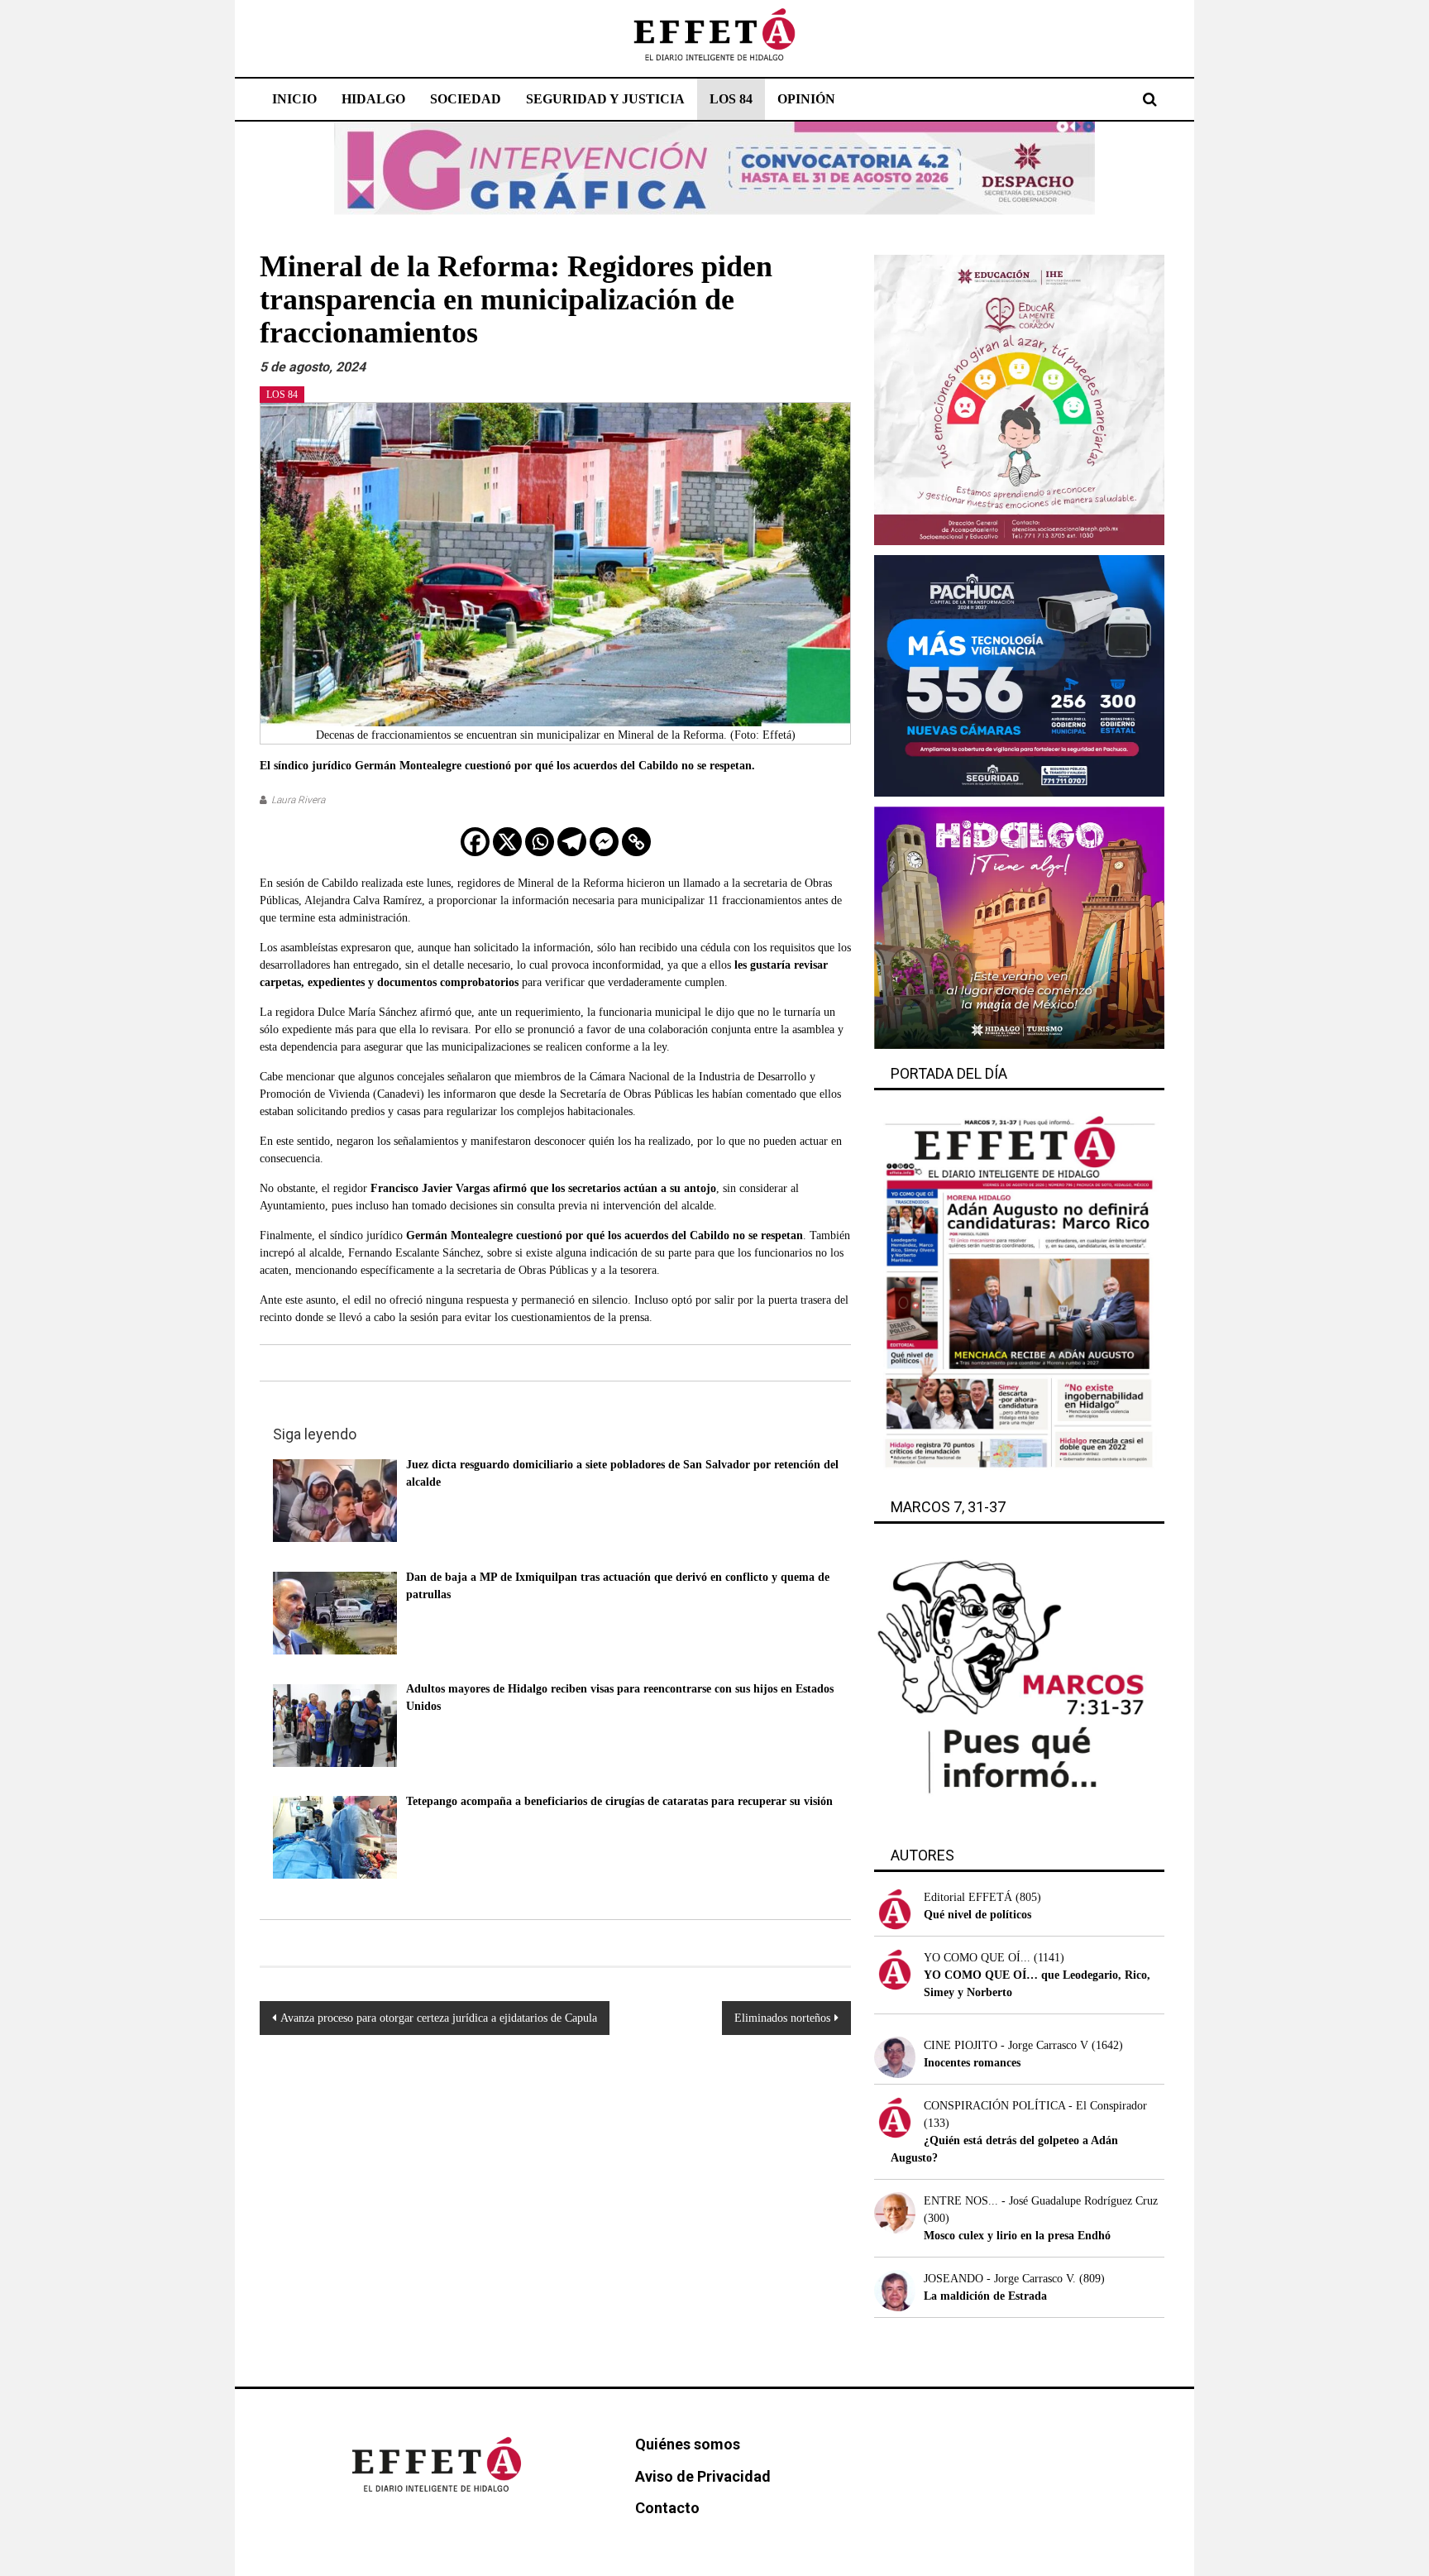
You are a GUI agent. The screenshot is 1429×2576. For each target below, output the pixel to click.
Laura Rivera (298, 800)
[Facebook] (475, 842)
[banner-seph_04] (1019, 399)
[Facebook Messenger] (604, 842)
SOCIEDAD (466, 99)
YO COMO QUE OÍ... (977, 1958)
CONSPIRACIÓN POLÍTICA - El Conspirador (1035, 2106)
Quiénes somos (688, 2444)
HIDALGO (373, 99)
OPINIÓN (806, 99)
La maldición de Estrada (985, 2296)
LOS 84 (731, 99)
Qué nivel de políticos (977, 1915)
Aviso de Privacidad (703, 2476)
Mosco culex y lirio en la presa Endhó (1017, 2236)
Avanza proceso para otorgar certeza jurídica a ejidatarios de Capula (439, 2018)
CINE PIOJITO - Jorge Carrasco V (1006, 2045)
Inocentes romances (972, 2063)
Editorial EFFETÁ (968, 1897)
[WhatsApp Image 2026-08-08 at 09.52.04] (714, 168)
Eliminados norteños (782, 2018)
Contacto (667, 2508)
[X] (507, 842)
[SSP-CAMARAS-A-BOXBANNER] (1019, 675)
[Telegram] (572, 842)
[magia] (1019, 927)
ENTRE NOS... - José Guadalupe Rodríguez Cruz (1041, 2201)
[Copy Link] (636, 842)
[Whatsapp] (540, 842)
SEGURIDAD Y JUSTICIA (605, 99)
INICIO (294, 99)
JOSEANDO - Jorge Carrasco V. (1000, 2279)
